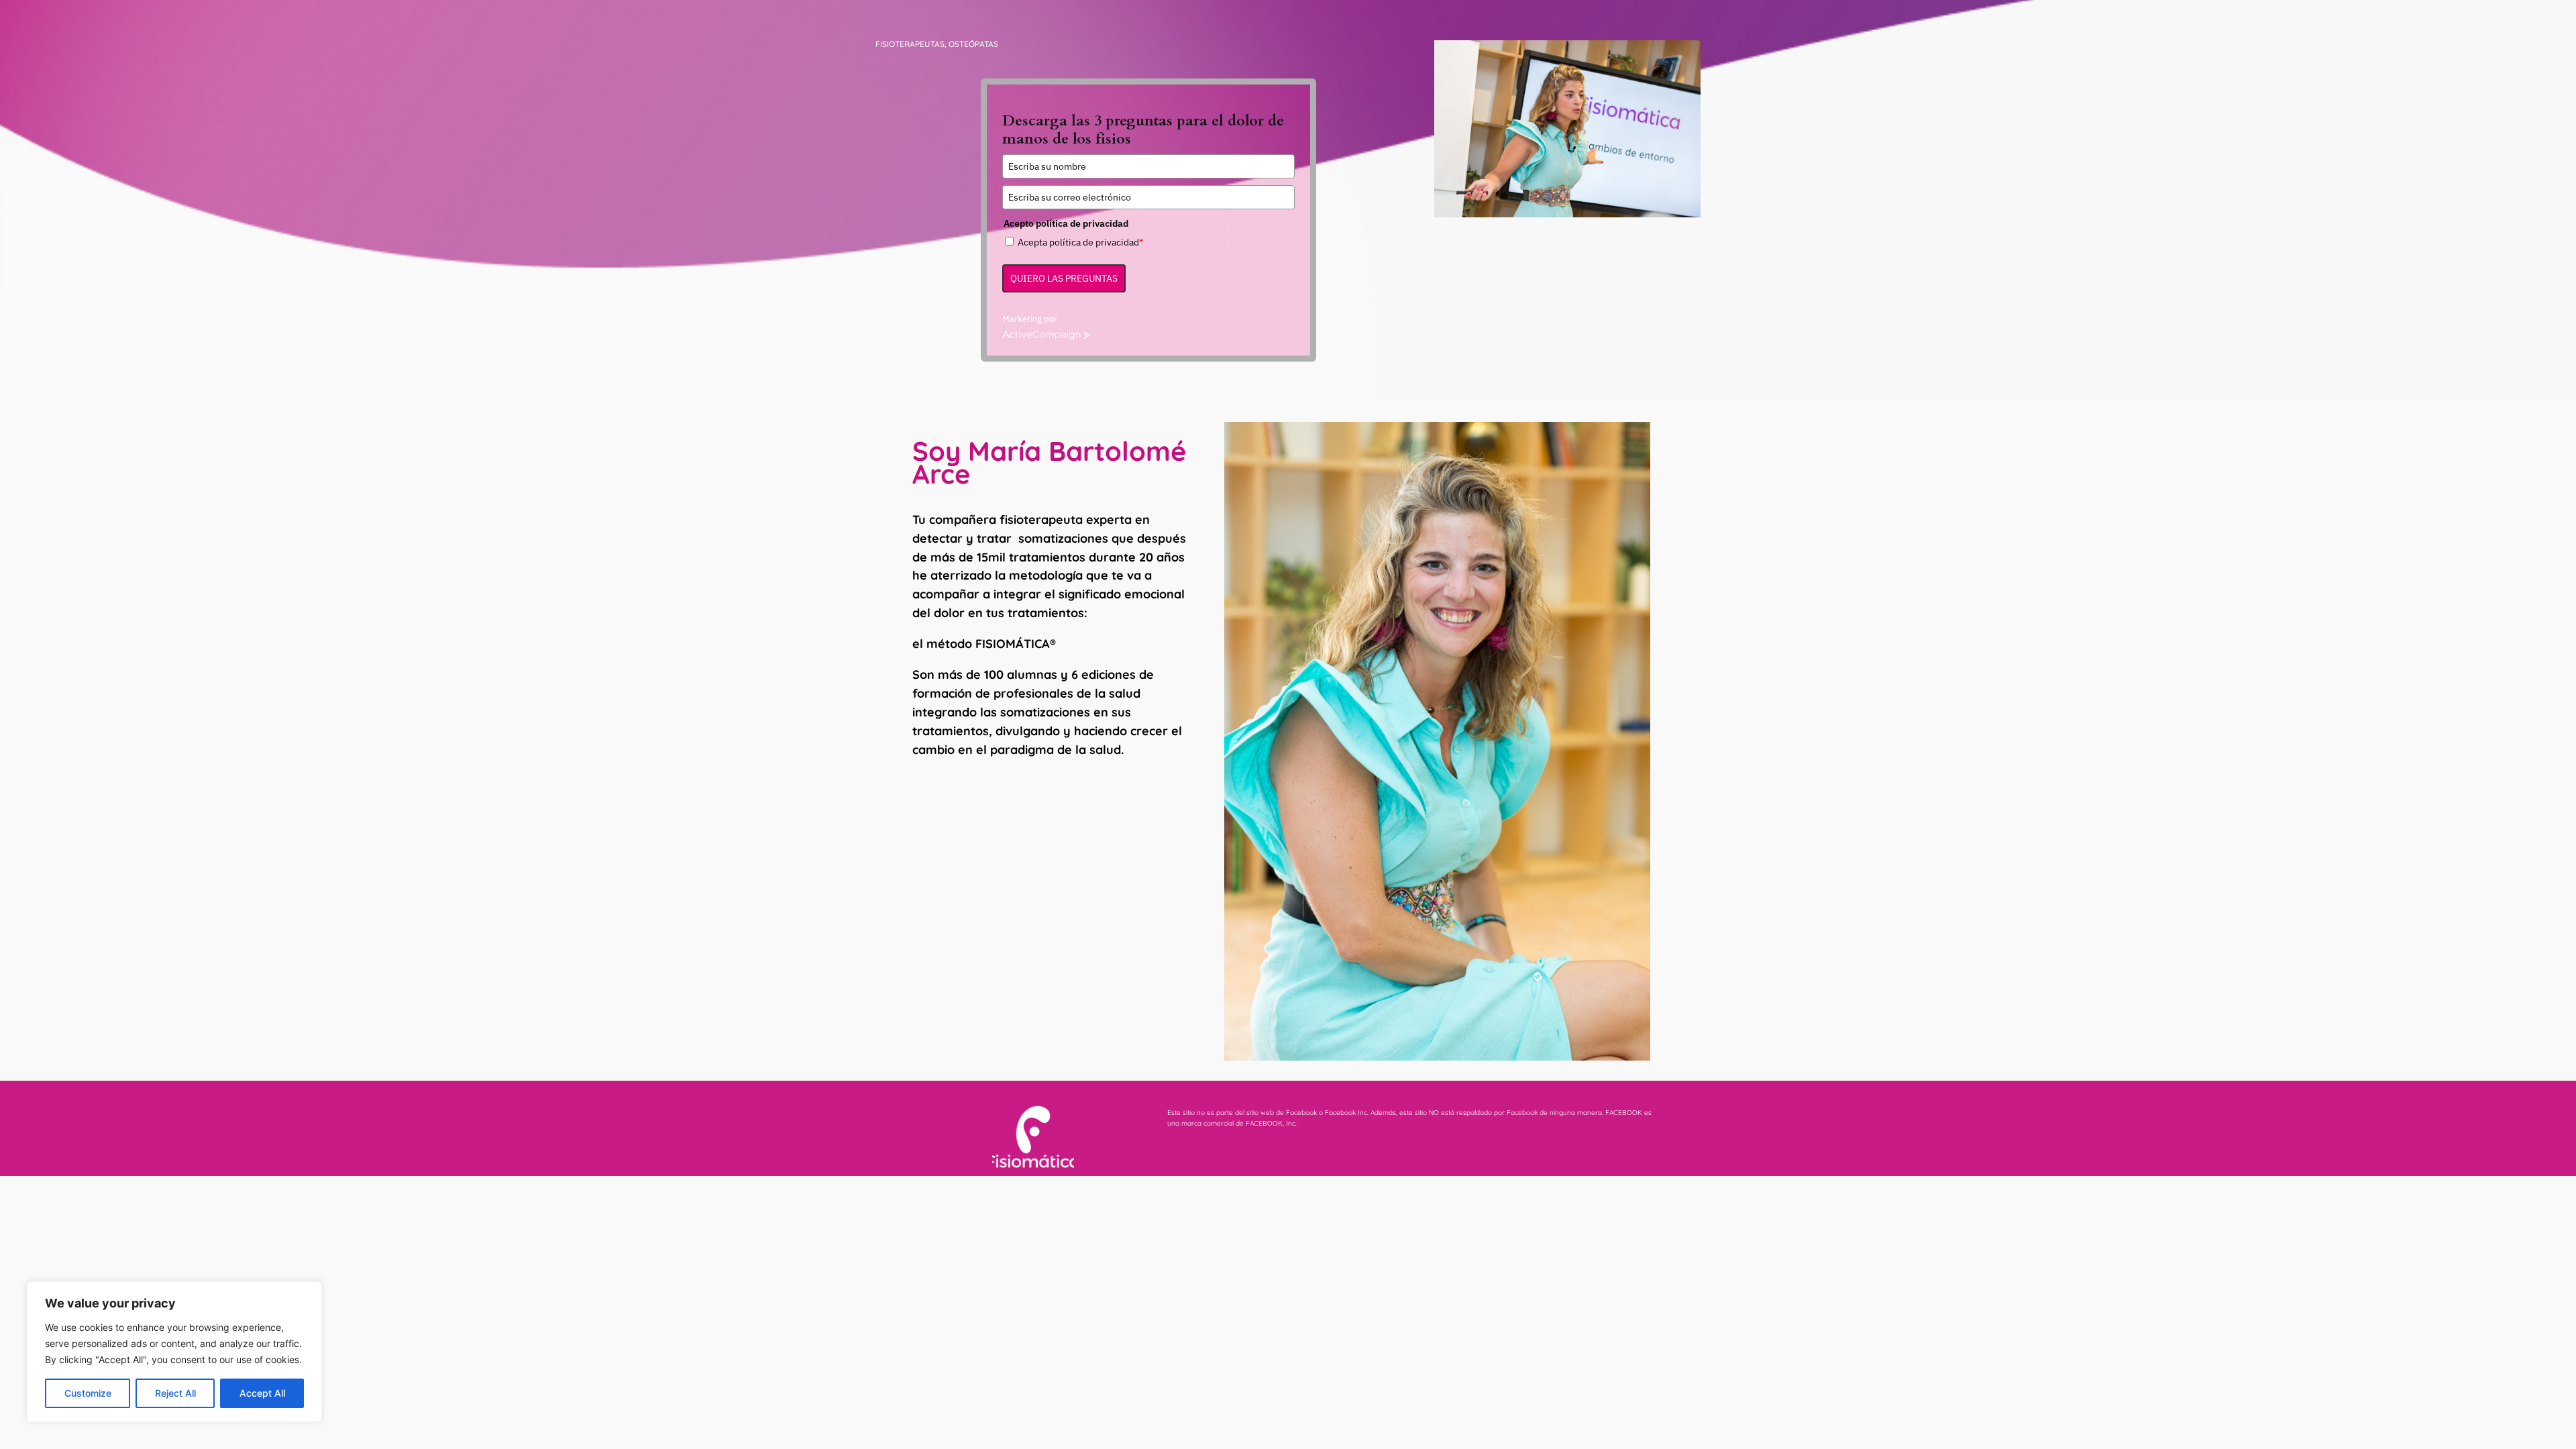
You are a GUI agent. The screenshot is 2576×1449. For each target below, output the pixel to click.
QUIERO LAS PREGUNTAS (1064, 278)
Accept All (262, 1393)
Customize (88, 1393)
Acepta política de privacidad (1080, 242)
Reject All (175, 1393)
